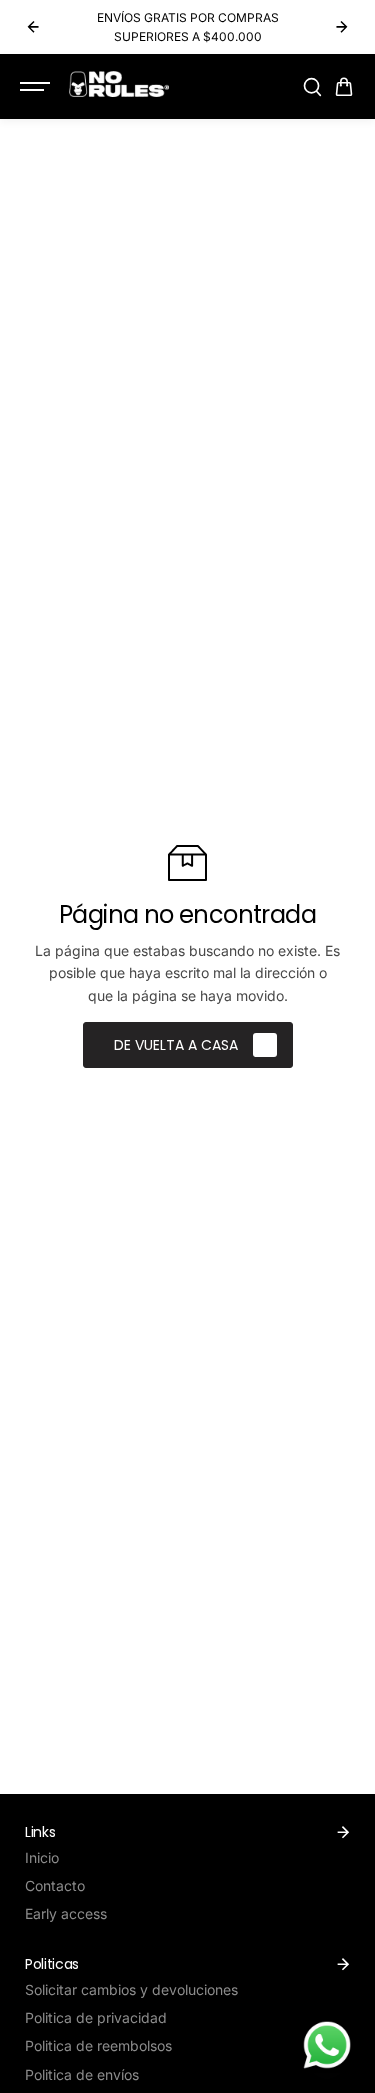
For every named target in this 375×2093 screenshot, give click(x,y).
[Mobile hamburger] (37, 87)
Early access (66, 1913)
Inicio (42, 1857)
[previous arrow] (33, 27)
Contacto (55, 1885)
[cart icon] (344, 87)
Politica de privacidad (96, 2017)
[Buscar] (312, 87)
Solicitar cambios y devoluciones (131, 1989)
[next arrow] (342, 27)
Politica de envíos (82, 2074)
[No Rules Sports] (119, 84)
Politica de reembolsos (98, 2045)
